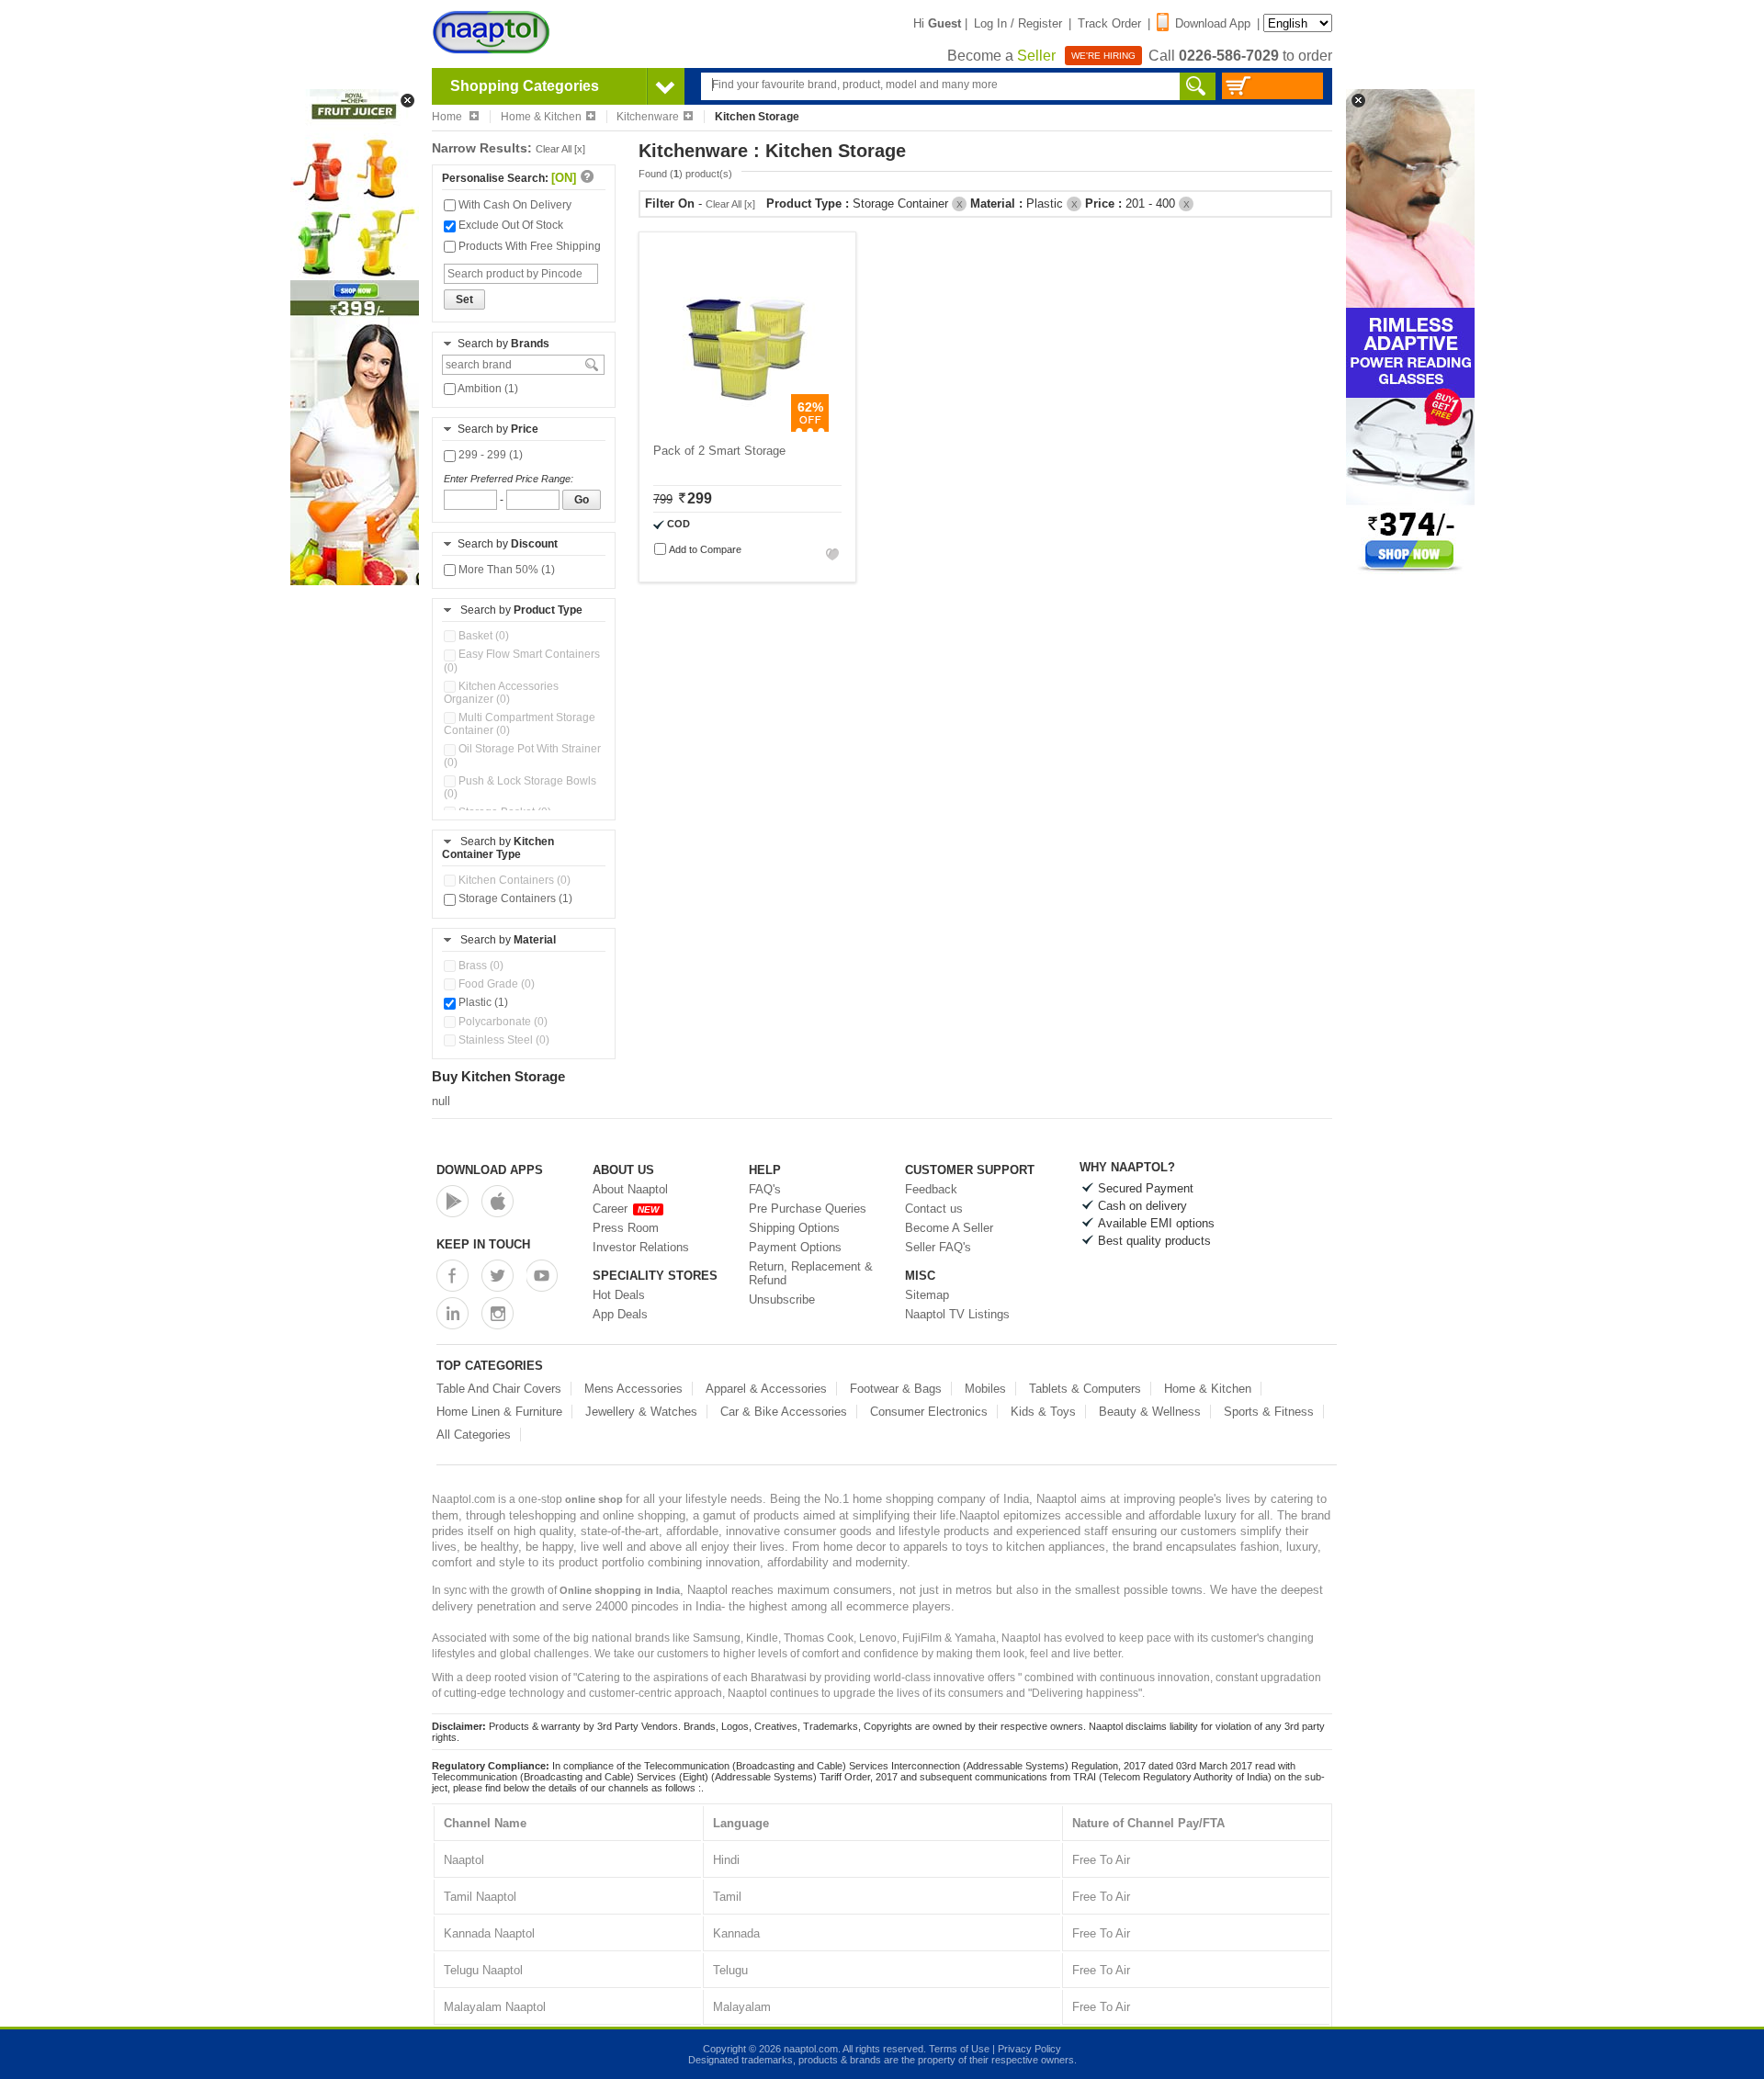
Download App (1213, 23)
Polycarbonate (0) (502, 1022)
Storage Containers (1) (514, 898)
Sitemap (927, 1295)
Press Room (626, 1228)
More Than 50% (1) (505, 570)
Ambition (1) (487, 389)
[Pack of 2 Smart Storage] (738, 428)
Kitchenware (648, 117)
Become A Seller (949, 1228)
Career (626, 1209)
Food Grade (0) (495, 984)
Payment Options (795, 1247)
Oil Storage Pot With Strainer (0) (522, 755)
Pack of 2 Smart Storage (719, 451)
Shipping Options (794, 1228)
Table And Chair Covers (499, 1389)
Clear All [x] (560, 149)
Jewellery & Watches (641, 1412)
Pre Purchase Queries (808, 1209)
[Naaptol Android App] (452, 1201)
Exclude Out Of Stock (509, 225)
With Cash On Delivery (514, 205)
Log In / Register (1018, 23)
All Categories (474, 1435)
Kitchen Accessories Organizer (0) (501, 693)
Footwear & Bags (896, 1389)
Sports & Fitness (1269, 1412)
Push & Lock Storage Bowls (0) (520, 787)
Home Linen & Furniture (499, 1412)
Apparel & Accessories (766, 1389)
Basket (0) (482, 636)
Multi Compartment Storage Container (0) (520, 724)
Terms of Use (959, 2049)
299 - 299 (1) (489, 455)
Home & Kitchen (541, 117)
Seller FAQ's (938, 1247)
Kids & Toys (1043, 1412)
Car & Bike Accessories (784, 1412)
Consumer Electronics (929, 1412)
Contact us (934, 1209)
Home (448, 117)
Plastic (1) (482, 1002)
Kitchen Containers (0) (513, 880)
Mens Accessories (633, 1389)
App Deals (620, 1314)
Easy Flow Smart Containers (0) (522, 661)
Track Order (1109, 23)
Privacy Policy (1029, 2049)
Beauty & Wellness (1150, 1412)
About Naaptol (630, 1189)
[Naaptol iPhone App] (498, 1201)
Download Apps (490, 1170)
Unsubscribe (782, 1299)
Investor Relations (641, 1247)
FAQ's (765, 1189)
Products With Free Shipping (528, 246)
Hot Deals (619, 1295)
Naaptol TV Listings (957, 1314)
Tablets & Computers (1085, 1389)
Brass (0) (480, 966)
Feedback (931, 1189)
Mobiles (985, 1389)
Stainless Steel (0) (503, 1040)
